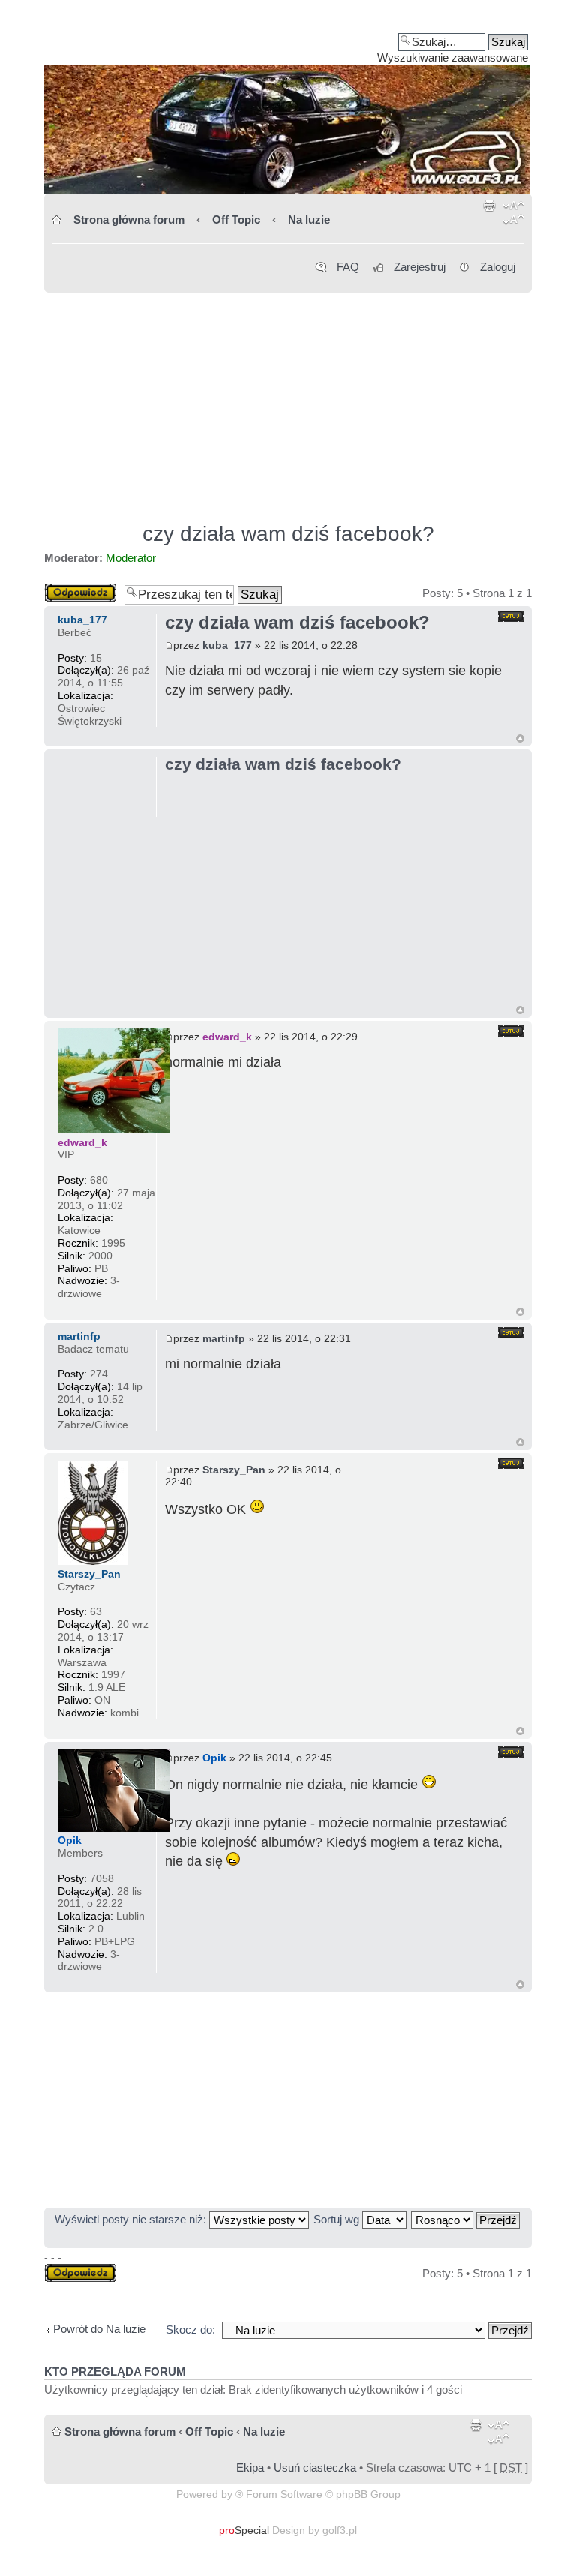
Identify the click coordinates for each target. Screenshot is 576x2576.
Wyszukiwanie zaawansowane (453, 57)
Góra (520, 739)
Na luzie (309, 219)
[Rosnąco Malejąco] (466, 2219)
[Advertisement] (288, 401)
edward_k (227, 1037)
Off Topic (236, 219)
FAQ (348, 267)
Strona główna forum (129, 219)
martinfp (224, 1338)
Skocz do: (190, 2330)
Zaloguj (498, 267)
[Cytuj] (511, 616)
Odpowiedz (72, 589)
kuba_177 (227, 645)
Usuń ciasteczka (315, 2468)
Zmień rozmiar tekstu (513, 215)
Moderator (131, 558)
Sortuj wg (338, 2219)
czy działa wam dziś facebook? (288, 534)
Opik (214, 1758)
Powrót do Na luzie (99, 2329)
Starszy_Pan (234, 1470)
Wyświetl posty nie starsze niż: (132, 2219)
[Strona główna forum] (288, 102)
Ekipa (250, 2468)
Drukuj (490, 215)
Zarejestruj (420, 267)
